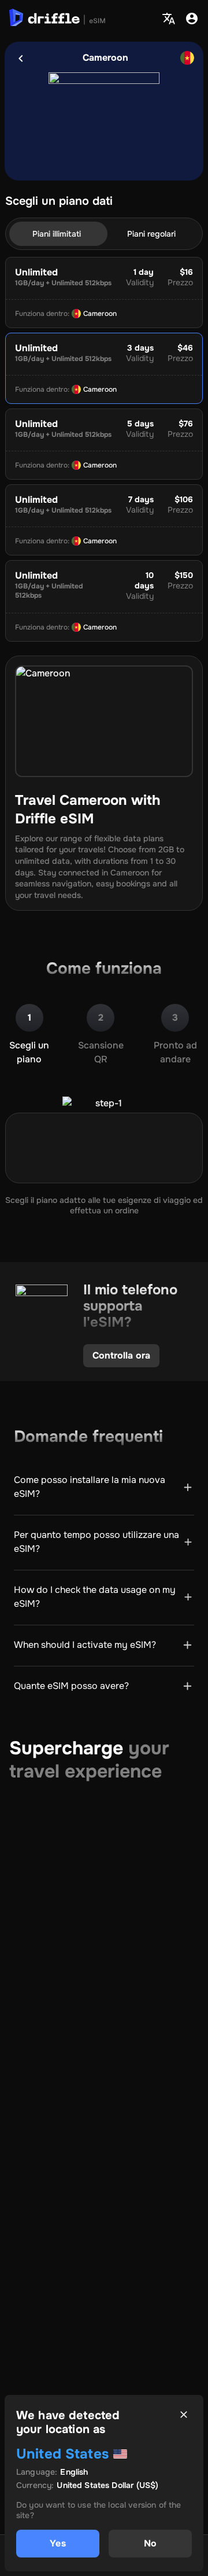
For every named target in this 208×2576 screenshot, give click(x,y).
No (150, 2543)
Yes (57, 2543)
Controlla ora (121, 1355)
